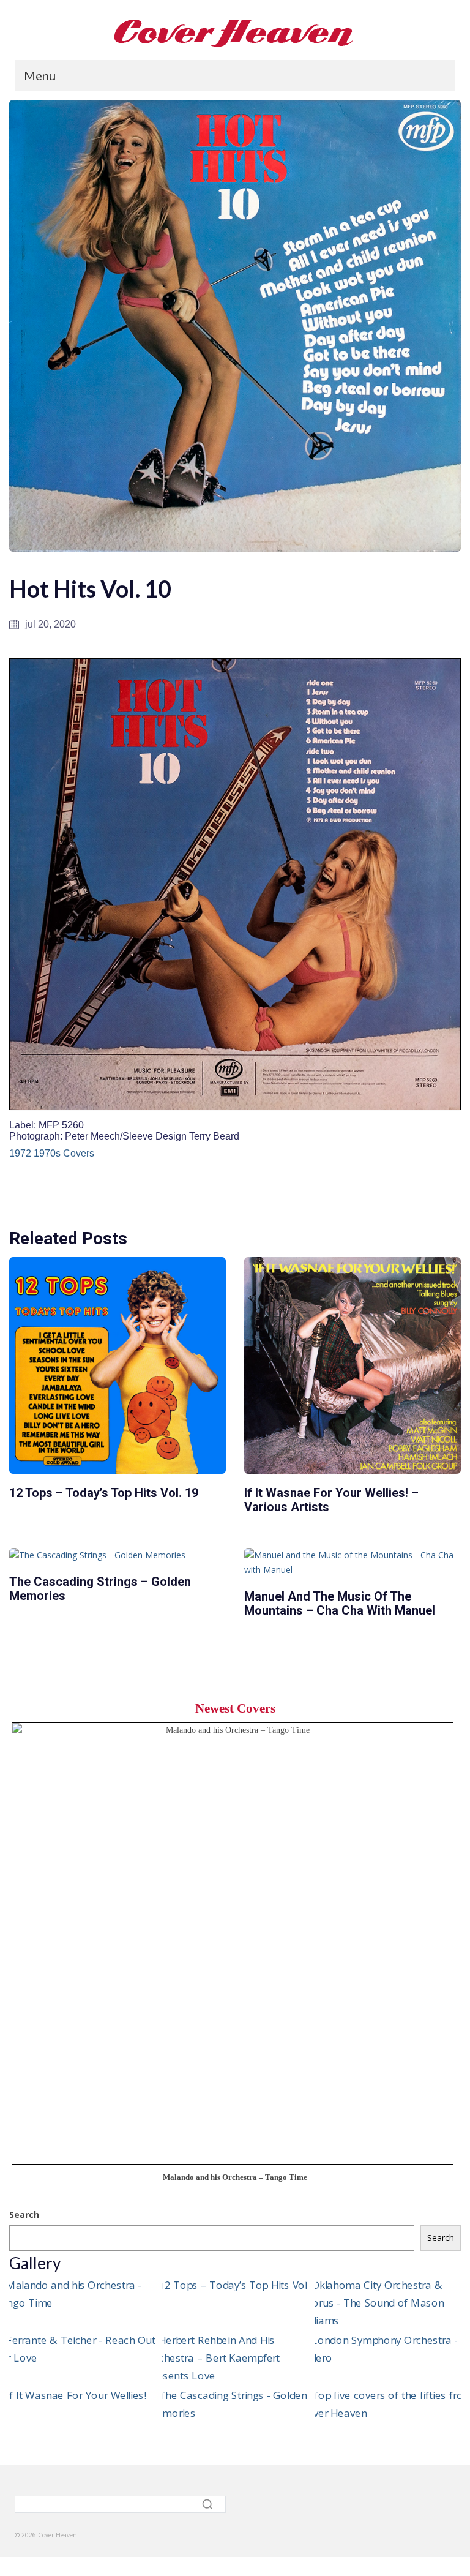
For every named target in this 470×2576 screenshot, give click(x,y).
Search (24, 2214)
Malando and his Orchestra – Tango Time (235, 2177)
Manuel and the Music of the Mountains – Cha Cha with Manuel (340, 1603)
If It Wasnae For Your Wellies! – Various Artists (331, 1500)
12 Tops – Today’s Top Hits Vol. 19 (104, 1493)
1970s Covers (64, 1153)
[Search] (209, 2504)
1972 (20, 1153)
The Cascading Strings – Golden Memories (100, 1589)
